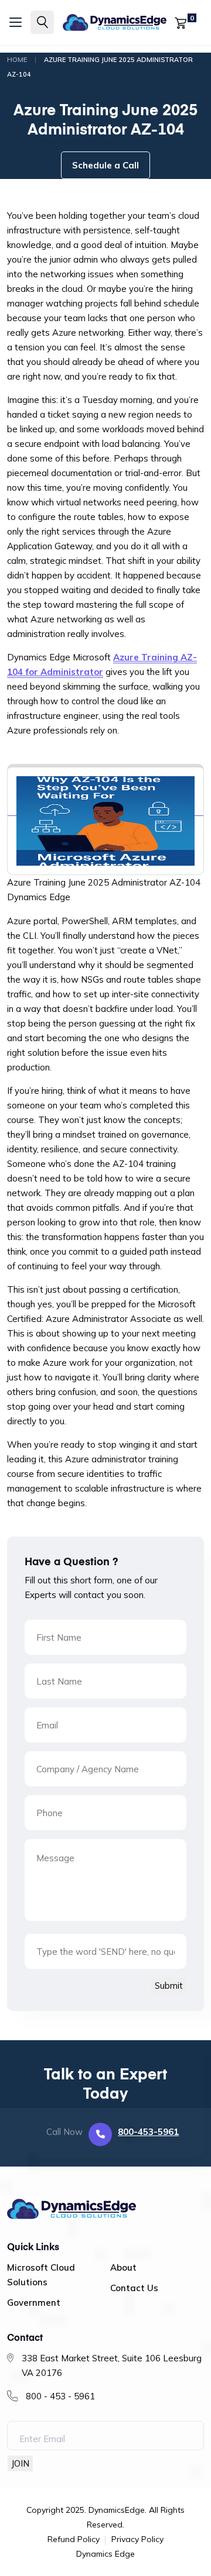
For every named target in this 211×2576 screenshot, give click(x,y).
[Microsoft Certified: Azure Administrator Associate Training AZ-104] (105, 810)
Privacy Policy (137, 2540)
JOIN (20, 2463)
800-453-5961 (148, 2132)
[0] (181, 22)
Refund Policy (74, 2540)
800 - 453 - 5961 (60, 2396)
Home (17, 60)
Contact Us (134, 2288)
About (123, 2267)
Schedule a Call (105, 165)
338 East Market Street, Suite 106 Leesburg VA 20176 (112, 2365)
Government (34, 2303)
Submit (169, 1986)
